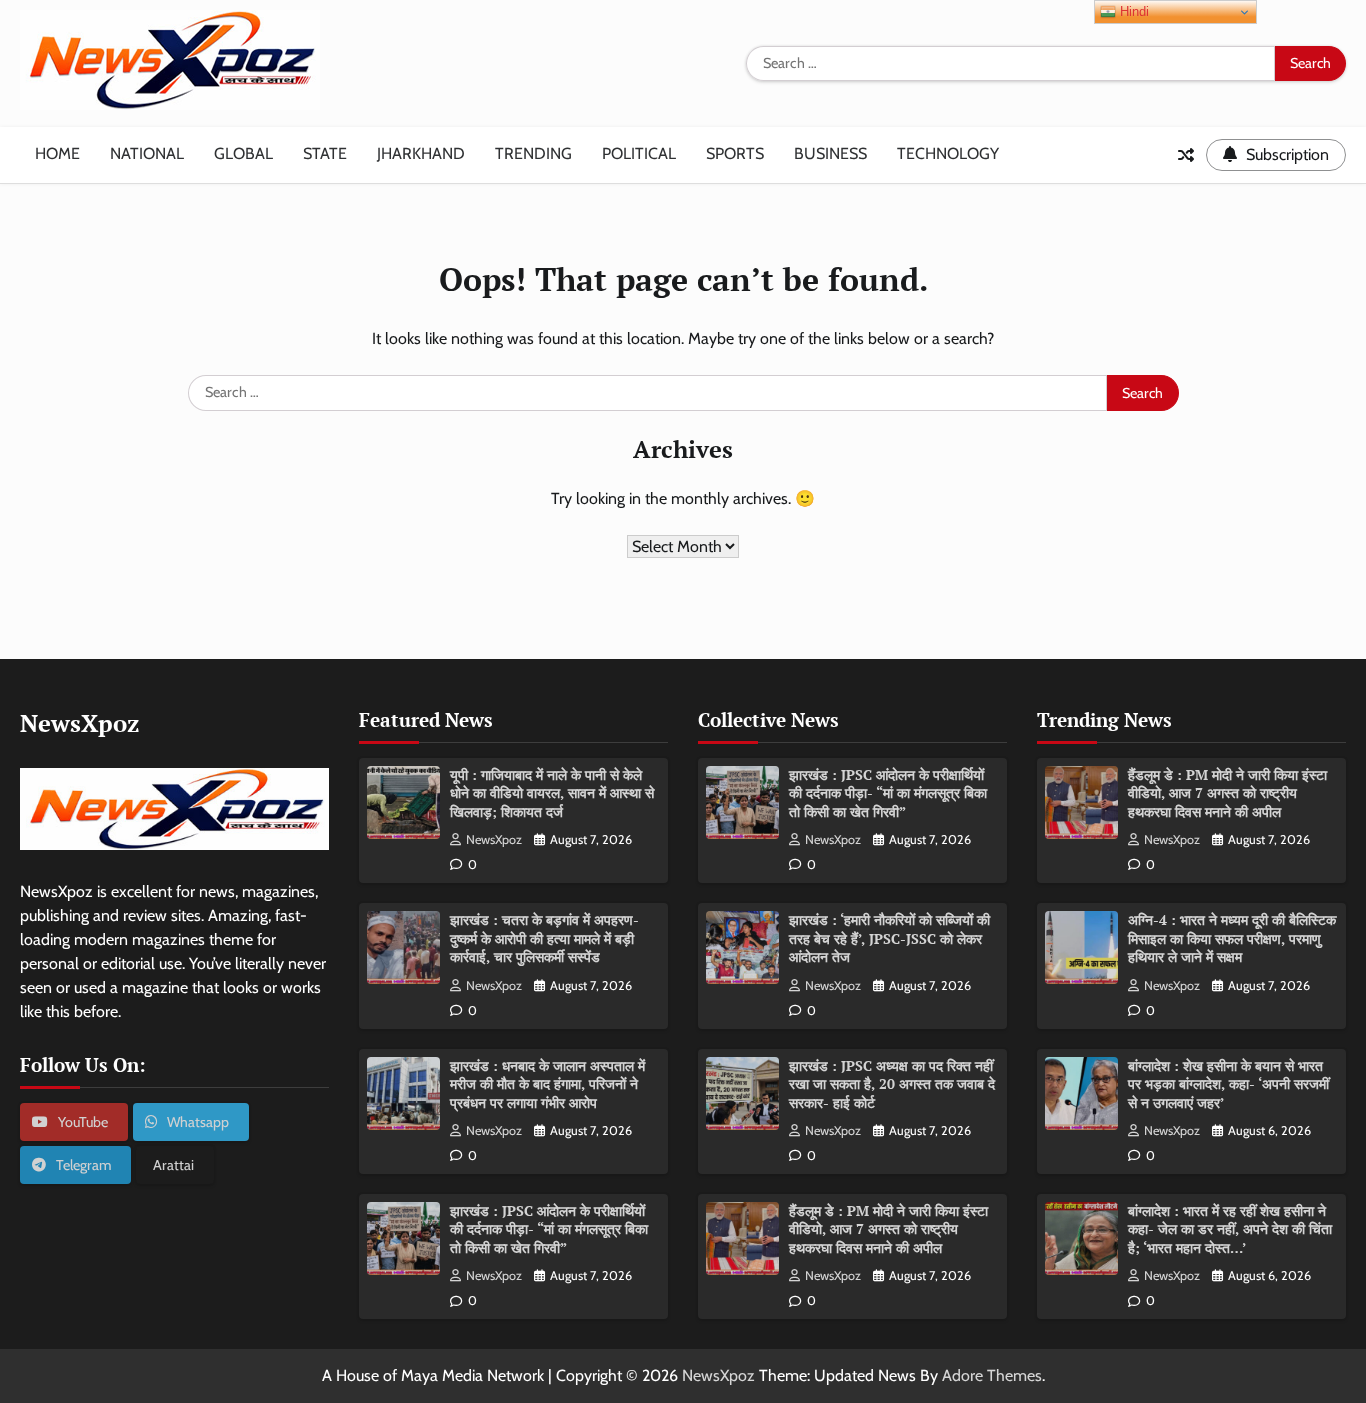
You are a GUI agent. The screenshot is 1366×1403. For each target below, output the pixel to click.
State (325, 153)
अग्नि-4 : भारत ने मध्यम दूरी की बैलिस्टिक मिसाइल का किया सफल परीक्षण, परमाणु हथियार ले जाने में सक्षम (1232, 938)
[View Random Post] (1186, 155)
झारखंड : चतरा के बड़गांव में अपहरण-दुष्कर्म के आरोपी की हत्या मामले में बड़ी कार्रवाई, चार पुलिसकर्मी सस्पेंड (544, 938)
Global (243, 153)
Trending (533, 153)
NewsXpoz (494, 839)
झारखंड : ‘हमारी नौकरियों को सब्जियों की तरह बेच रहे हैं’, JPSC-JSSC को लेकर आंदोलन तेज (889, 938)
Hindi (1132, 11)
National (147, 153)
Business (830, 153)
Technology (948, 153)
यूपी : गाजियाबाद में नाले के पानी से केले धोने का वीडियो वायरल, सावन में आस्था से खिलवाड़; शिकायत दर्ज (552, 793)
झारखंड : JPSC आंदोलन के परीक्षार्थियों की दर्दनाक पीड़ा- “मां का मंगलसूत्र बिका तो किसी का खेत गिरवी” (549, 1229)
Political (639, 153)
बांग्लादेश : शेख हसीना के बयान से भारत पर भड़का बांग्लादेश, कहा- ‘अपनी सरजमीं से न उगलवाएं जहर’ (1228, 1084)
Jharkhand (421, 153)
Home (57, 153)
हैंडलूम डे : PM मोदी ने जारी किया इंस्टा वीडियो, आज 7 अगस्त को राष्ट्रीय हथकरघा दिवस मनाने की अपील (888, 1229)
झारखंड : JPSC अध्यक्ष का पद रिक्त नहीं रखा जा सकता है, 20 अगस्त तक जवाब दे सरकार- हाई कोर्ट (892, 1084)
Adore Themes (992, 1375)
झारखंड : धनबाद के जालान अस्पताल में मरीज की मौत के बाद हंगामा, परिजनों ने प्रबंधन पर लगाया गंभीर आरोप (547, 1084)
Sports (735, 153)
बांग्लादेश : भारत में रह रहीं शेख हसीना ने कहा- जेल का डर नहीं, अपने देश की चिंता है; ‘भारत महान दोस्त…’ (1230, 1229)
